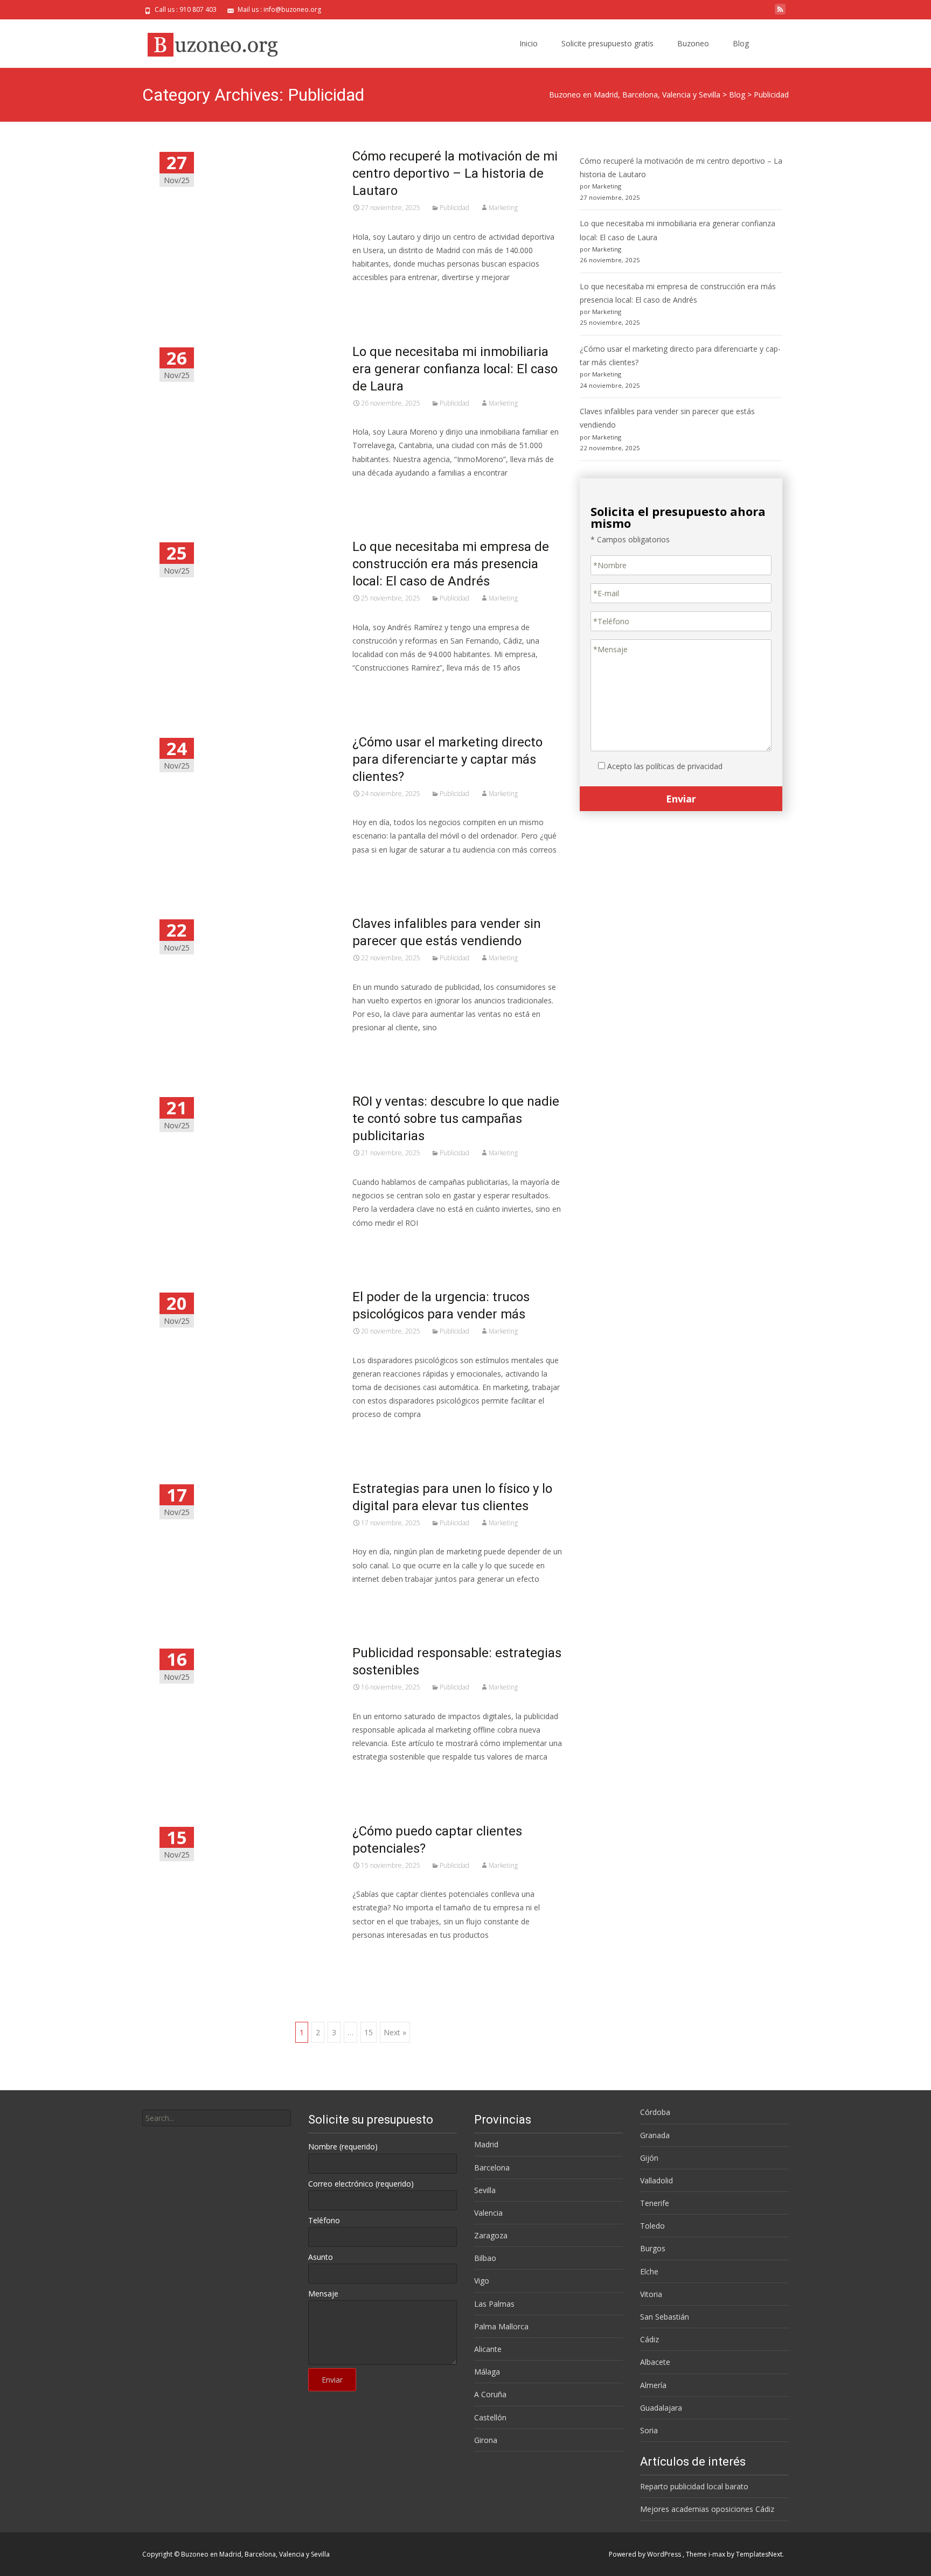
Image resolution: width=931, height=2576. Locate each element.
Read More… (376, 297)
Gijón (649, 2158)
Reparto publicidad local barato (694, 2486)
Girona (486, 2440)
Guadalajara (661, 2408)
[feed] (780, 13)
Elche (649, 2271)
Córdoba (655, 2112)
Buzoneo (693, 43)
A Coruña (490, 2394)
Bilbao (485, 2258)
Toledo (652, 2226)
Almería (653, 2385)
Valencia (488, 2213)
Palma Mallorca (501, 2326)
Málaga (487, 2372)
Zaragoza (491, 2235)
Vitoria (651, 2294)
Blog (741, 43)
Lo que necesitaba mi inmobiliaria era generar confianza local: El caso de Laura (455, 369)
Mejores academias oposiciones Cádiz (707, 2509)
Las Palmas (494, 2304)
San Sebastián (665, 2317)
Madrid (486, 2144)
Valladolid (656, 2180)
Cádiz (649, 2339)
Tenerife (655, 2203)
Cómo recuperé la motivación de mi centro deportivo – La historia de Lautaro (455, 173)
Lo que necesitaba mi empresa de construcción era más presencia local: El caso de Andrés (451, 564)
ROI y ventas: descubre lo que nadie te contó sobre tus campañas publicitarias (456, 1119)
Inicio (529, 43)
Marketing (503, 208)
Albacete (655, 2362)
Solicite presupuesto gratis (607, 43)
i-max (718, 2554)
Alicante (488, 2349)
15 (369, 2032)
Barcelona (492, 2167)
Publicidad (454, 208)
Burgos (653, 2248)
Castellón (490, 2417)
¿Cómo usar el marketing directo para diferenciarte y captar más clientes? (447, 759)
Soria (649, 2430)
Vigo (482, 2281)
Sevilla (485, 2190)
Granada (655, 2135)
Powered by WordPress (646, 2554)
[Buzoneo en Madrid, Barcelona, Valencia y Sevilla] (209, 41)
